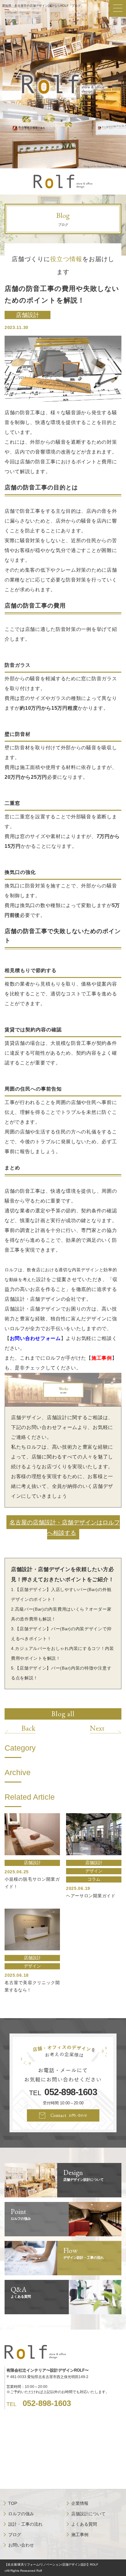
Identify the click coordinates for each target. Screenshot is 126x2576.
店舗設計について (88, 2514)
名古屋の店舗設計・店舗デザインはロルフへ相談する (65, 1527)
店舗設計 (28, 315)
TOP (13, 2503)
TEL (63, 2092)
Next (97, 1728)
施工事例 (102, 1358)
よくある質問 (84, 2524)
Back (28, 1728)
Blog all (63, 1714)
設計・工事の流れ (25, 2524)
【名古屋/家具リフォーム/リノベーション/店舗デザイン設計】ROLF (51, 2564)
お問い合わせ (21, 2545)
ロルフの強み (21, 2514)
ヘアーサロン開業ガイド (91, 1896)
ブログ (15, 2535)
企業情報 (80, 2503)
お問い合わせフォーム (35, 1338)
